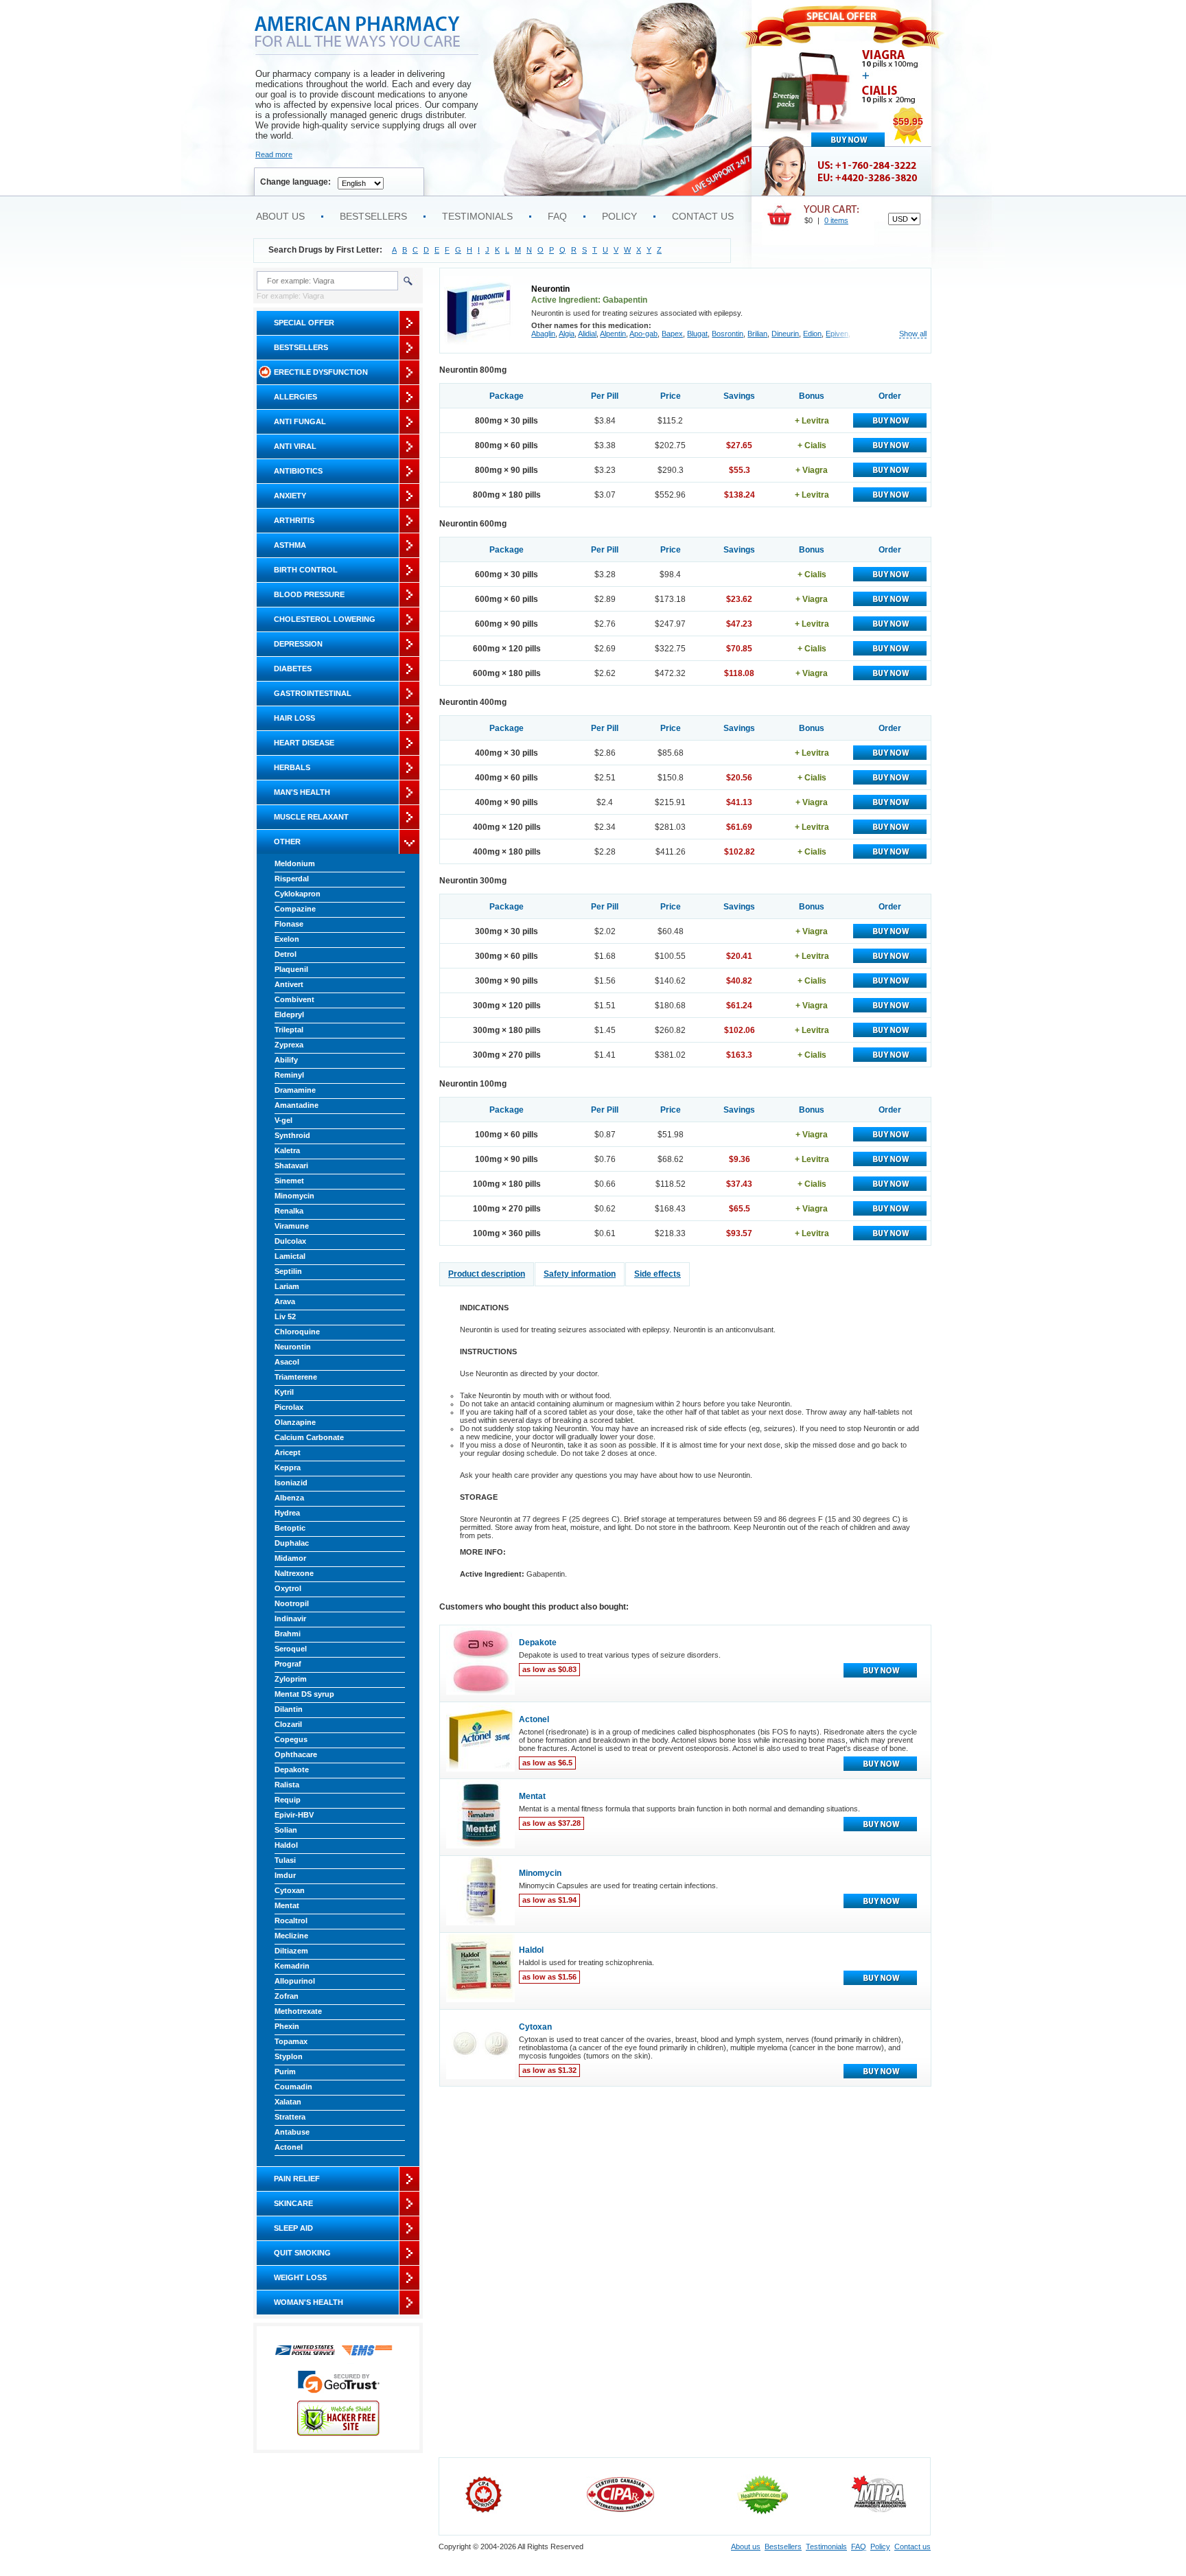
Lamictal (290, 1256)
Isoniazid (291, 1483)
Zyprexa (289, 1045)
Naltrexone (294, 1573)
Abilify (286, 1060)
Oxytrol (288, 1588)
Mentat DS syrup (304, 1694)
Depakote (292, 1769)
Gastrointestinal (313, 693)
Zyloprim (291, 1679)
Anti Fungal (300, 421)
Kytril (284, 1392)
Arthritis (294, 520)
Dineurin (785, 334)
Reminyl (289, 1075)
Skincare (293, 2203)
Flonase (289, 924)
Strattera (290, 2117)
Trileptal (289, 1030)
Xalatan (288, 2102)
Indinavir (290, 1618)
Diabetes (293, 669)
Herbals (292, 767)
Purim (285, 2072)
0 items (836, 220)
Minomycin (294, 1196)
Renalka (289, 1211)
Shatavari (291, 1165)
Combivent (294, 999)
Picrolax (289, 1407)
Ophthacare (296, 1754)
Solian (286, 1830)
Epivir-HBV (294, 1815)
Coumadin (293, 2087)
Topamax (291, 2041)
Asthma (290, 545)
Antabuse (292, 2132)
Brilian (757, 334)
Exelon (287, 939)
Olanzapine (295, 1422)
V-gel (283, 1120)
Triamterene (296, 1377)
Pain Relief (297, 2179)
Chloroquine (297, 1332)
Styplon (289, 2056)
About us (280, 216)
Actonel (289, 2147)
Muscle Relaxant (311, 817)
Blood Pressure (309, 594)
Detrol (286, 954)
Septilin (288, 1271)
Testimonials (477, 216)
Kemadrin (292, 1966)
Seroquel (291, 1649)
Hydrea (287, 1513)
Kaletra (287, 1150)
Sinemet (289, 1181)
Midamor (290, 1558)
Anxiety (290, 496)
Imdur (285, 1875)
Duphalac (292, 1543)
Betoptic (290, 1528)
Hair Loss (294, 718)
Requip (288, 1800)
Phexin (287, 2026)
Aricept (288, 1452)
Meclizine (291, 1936)
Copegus (291, 1739)
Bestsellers (373, 216)
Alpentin (613, 334)
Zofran (287, 1996)
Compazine (295, 909)
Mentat (287, 1905)
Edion (812, 334)
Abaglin (543, 334)
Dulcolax (290, 1241)
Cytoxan (290, 1890)
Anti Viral (295, 446)
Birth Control (306, 570)
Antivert (289, 984)
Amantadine (296, 1105)
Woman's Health (309, 2302)
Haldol (286, 1845)
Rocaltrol (291, 1921)
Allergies (295, 397)
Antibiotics (298, 471)
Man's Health (302, 792)
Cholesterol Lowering (325, 619)
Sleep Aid (293, 2228)
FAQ (557, 216)
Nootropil (292, 1603)
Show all (913, 334)
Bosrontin (728, 334)
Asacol (287, 1362)
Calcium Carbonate (309, 1437)
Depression (298, 644)
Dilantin (289, 1709)
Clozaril (288, 1724)
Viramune (292, 1226)
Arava (285, 1301)
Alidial (587, 334)
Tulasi (285, 1860)
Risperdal (292, 879)
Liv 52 (285, 1316)
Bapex (672, 334)
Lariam (287, 1286)
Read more (274, 154)
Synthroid (292, 1135)
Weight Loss (300, 2277)
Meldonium (295, 863)
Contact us (703, 216)
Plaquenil (291, 969)
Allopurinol (295, 1981)
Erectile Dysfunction (321, 372)
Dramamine (295, 1090)
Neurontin (293, 1347)
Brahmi (288, 1634)
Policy (619, 216)
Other (287, 842)
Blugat (697, 334)
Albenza (289, 1498)
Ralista (287, 1785)
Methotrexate (298, 2011)
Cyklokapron (298, 894)
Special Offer (304, 323)
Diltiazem (291, 1951)
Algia (567, 334)
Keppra (288, 1467)
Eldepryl (289, 1014)
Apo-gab (643, 334)
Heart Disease (304, 743)
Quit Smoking (302, 2253)
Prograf (288, 1664)
